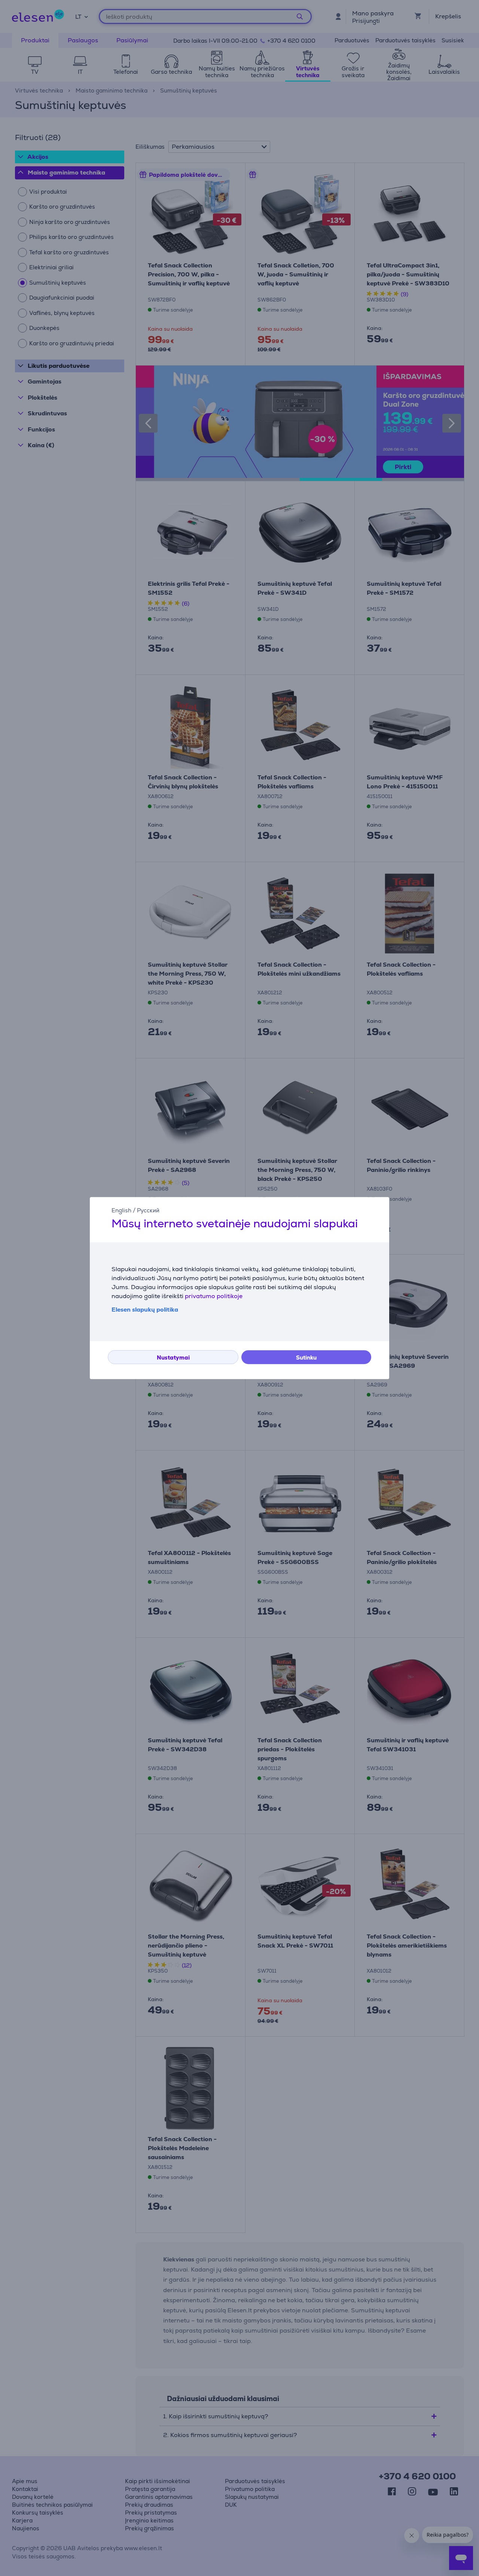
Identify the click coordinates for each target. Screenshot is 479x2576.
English (121, 1210)
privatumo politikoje (214, 1296)
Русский (148, 1210)
